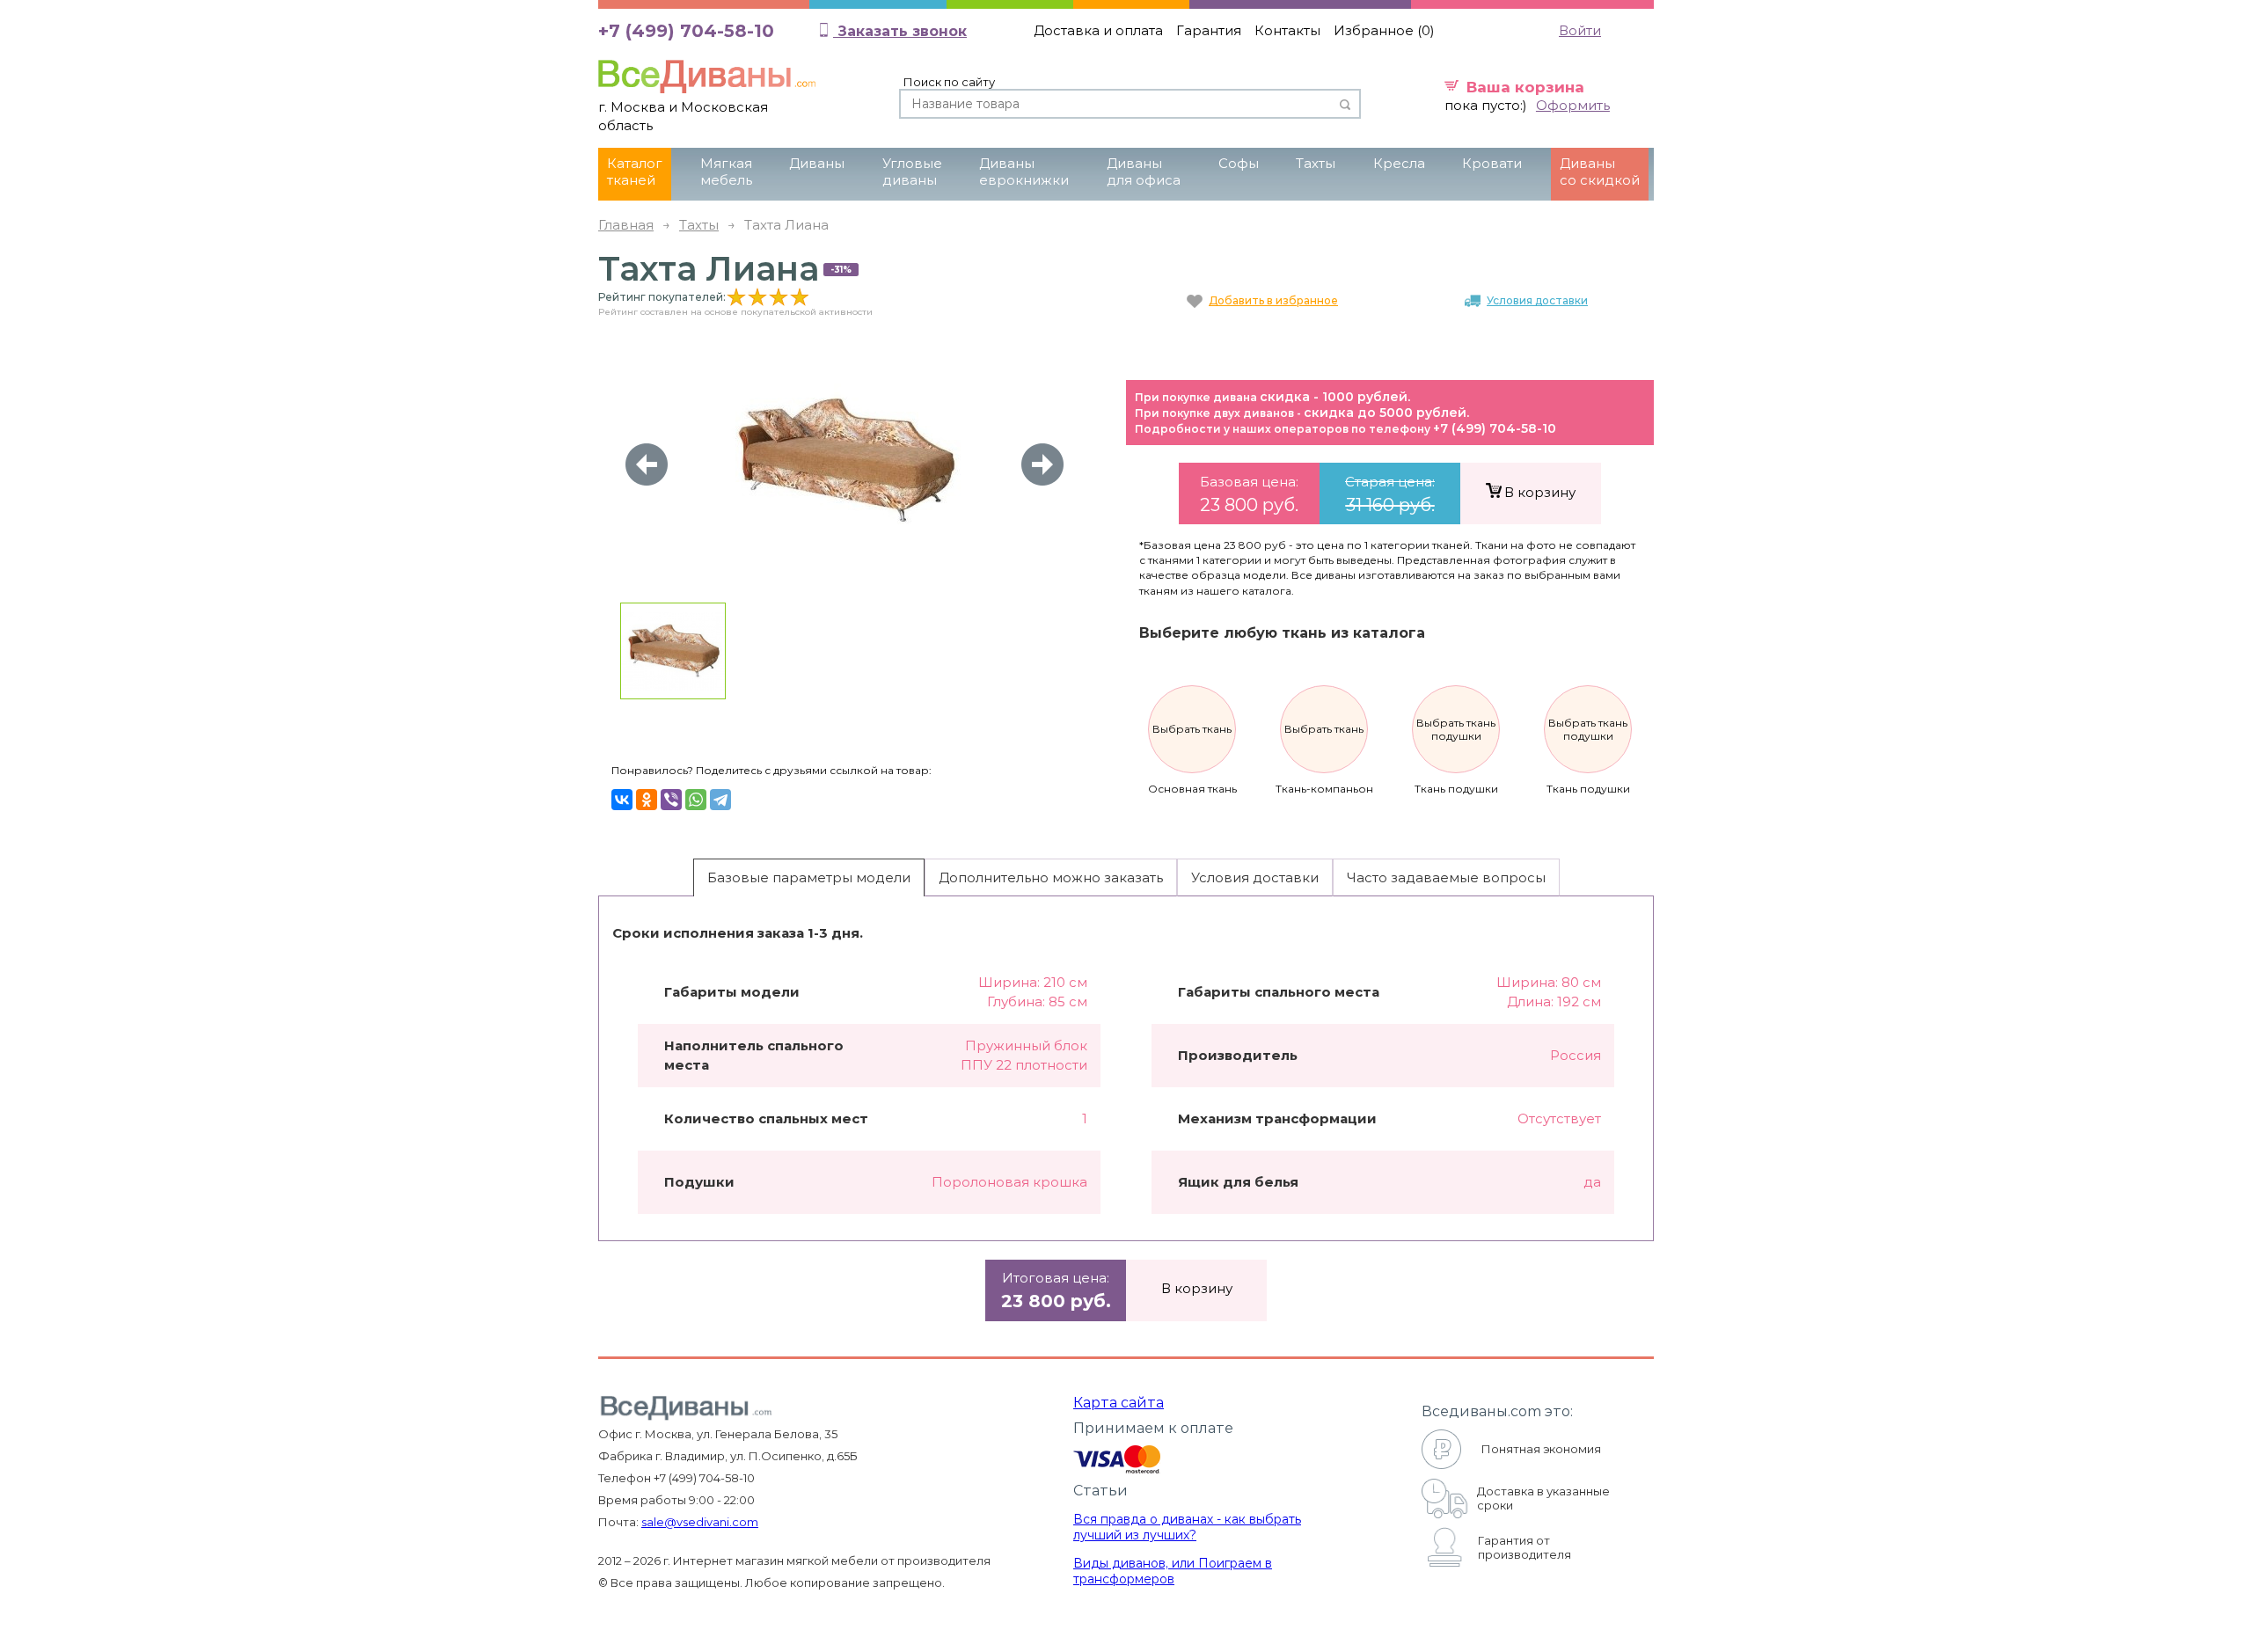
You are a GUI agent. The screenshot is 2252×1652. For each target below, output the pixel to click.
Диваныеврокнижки (1024, 172)
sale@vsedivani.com (700, 1522)
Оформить (1573, 105)
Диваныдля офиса (1144, 172)
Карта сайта (1119, 1403)
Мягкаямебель (726, 172)
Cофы (1239, 163)
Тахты (1316, 163)
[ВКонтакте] (622, 800)
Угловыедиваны (912, 172)
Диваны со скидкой (1600, 172)
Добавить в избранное (1273, 300)
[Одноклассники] (647, 800)
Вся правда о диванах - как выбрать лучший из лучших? (1187, 1527)
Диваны (817, 163)
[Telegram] (720, 800)
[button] (1042, 464)
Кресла (1399, 163)
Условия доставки (1537, 300)
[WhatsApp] (696, 800)
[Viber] (671, 800)
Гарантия (1209, 30)
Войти (1580, 30)
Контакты (1287, 30)
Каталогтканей (635, 172)
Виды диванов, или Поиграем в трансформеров (1173, 1571)
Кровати (1492, 163)
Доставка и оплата (1098, 30)
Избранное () (1384, 30)
